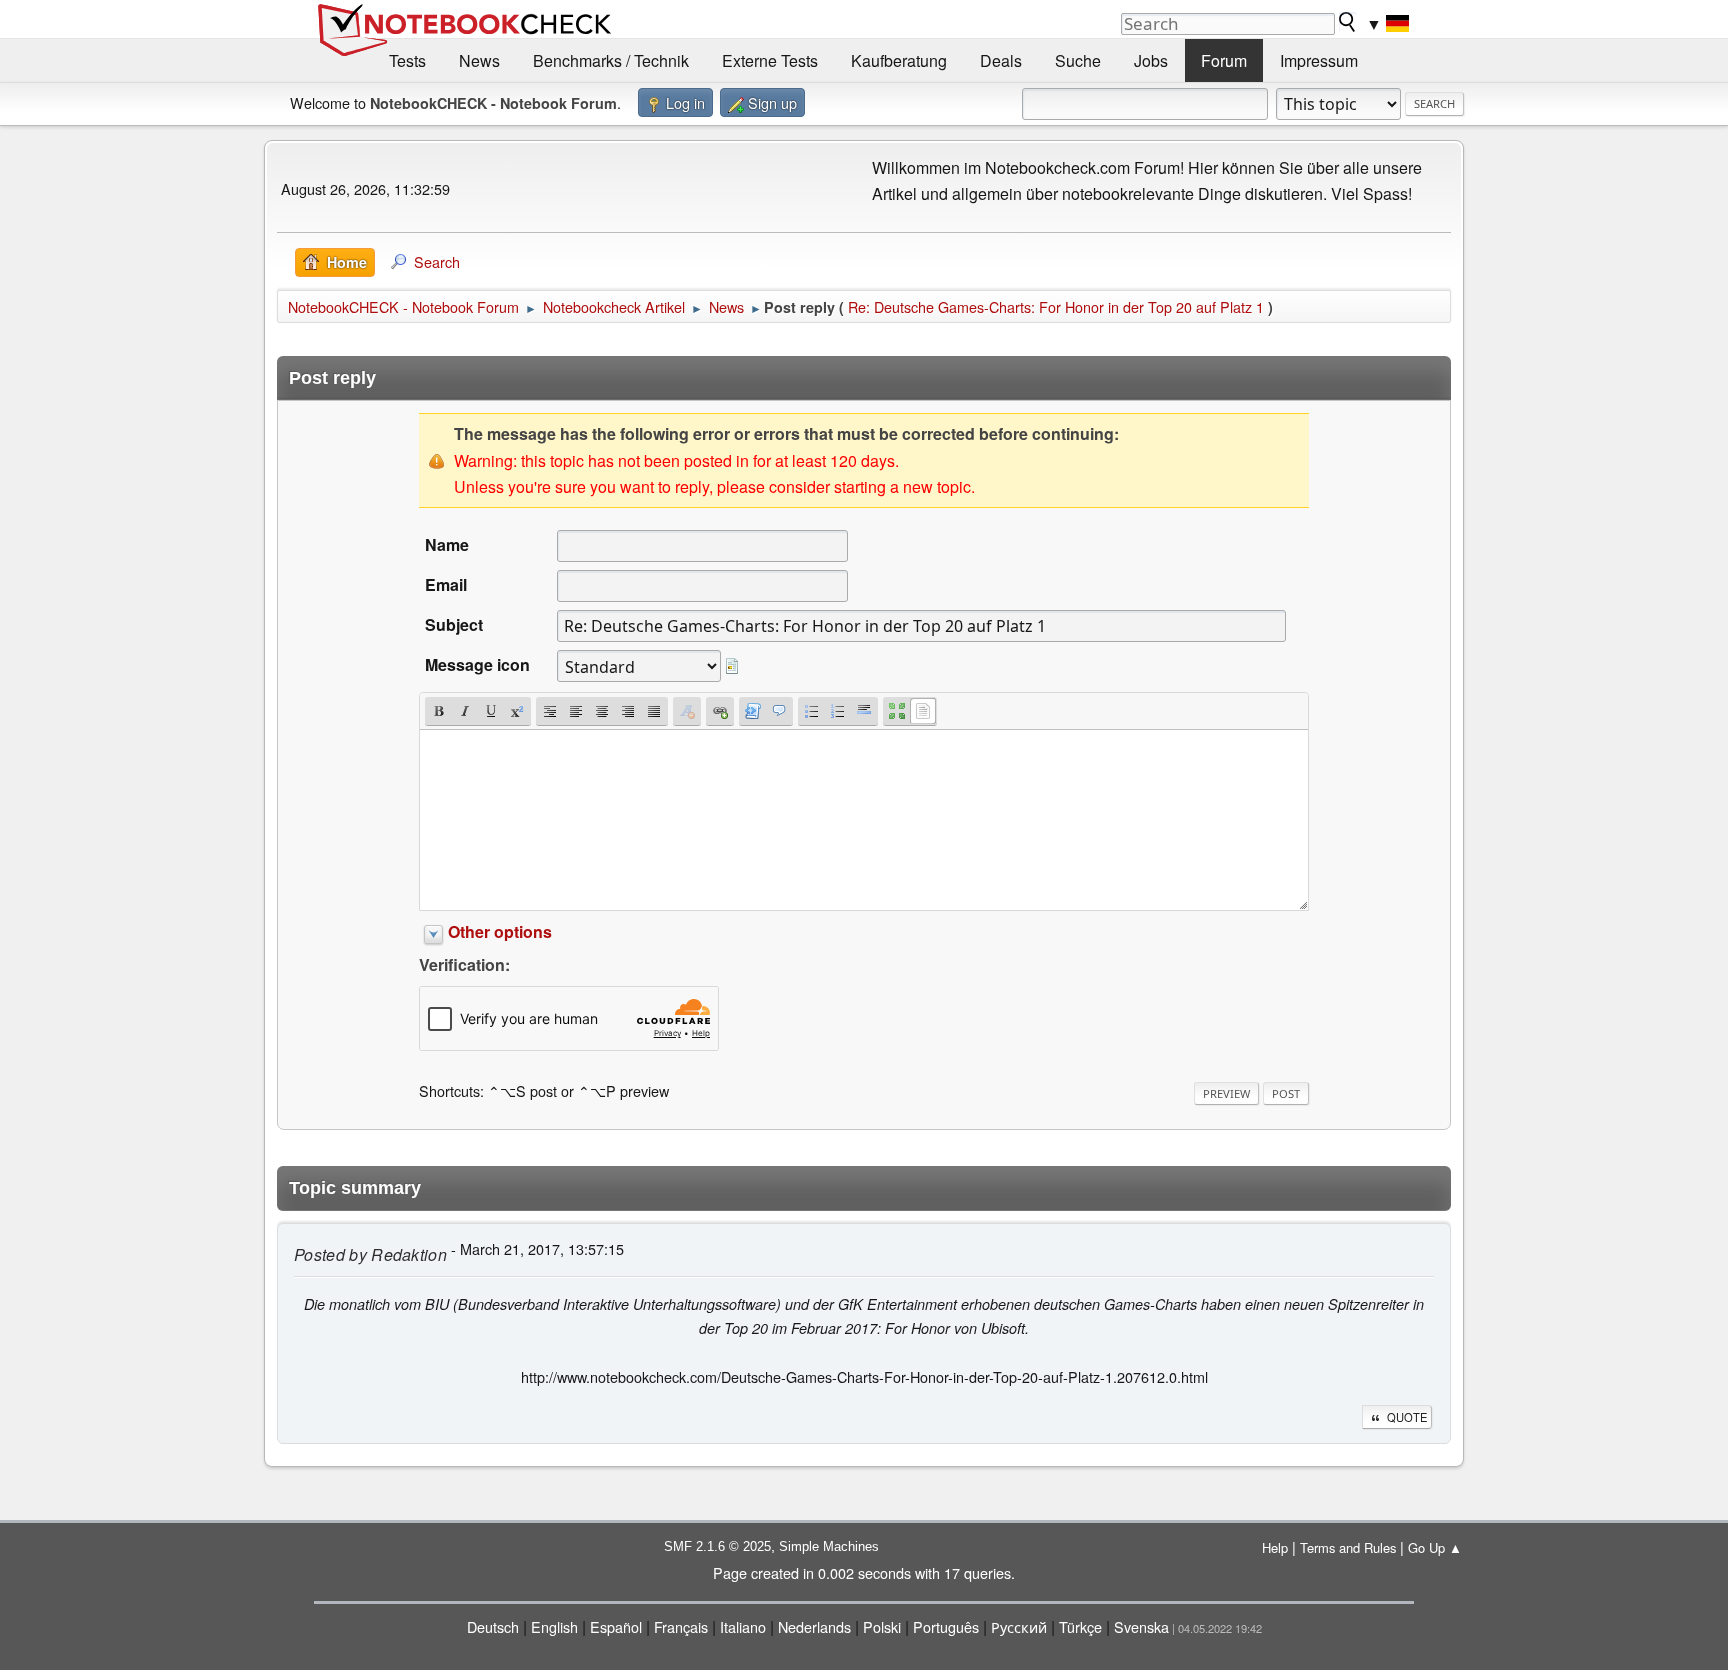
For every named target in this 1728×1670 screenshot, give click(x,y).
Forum (1224, 60)
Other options (500, 931)
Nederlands (814, 1626)
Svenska (1141, 1626)
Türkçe (1080, 1626)
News (479, 60)
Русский (1019, 1626)
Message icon (477, 664)
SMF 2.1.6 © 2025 (717, 1546)
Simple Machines (829, 1546)
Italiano (743, 1626)
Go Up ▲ (1435, 1547)
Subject (454, 624)
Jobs (1151, 60)
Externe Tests (770, 60)
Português (946, 1626)
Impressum (1319, 60)
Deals (1001, 60)
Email (446, 584)
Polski (882, 1626)
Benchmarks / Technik (611, 60)
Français (681, 1626)
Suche (1078, 60)
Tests (407, 60)
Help (1275, 1547)
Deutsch (493, 1626)
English (554, 1626)
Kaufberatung (899, 60)
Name (447, 544)
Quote (1407, 1417)
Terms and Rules (1348, 1547)
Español (616, 1626)
